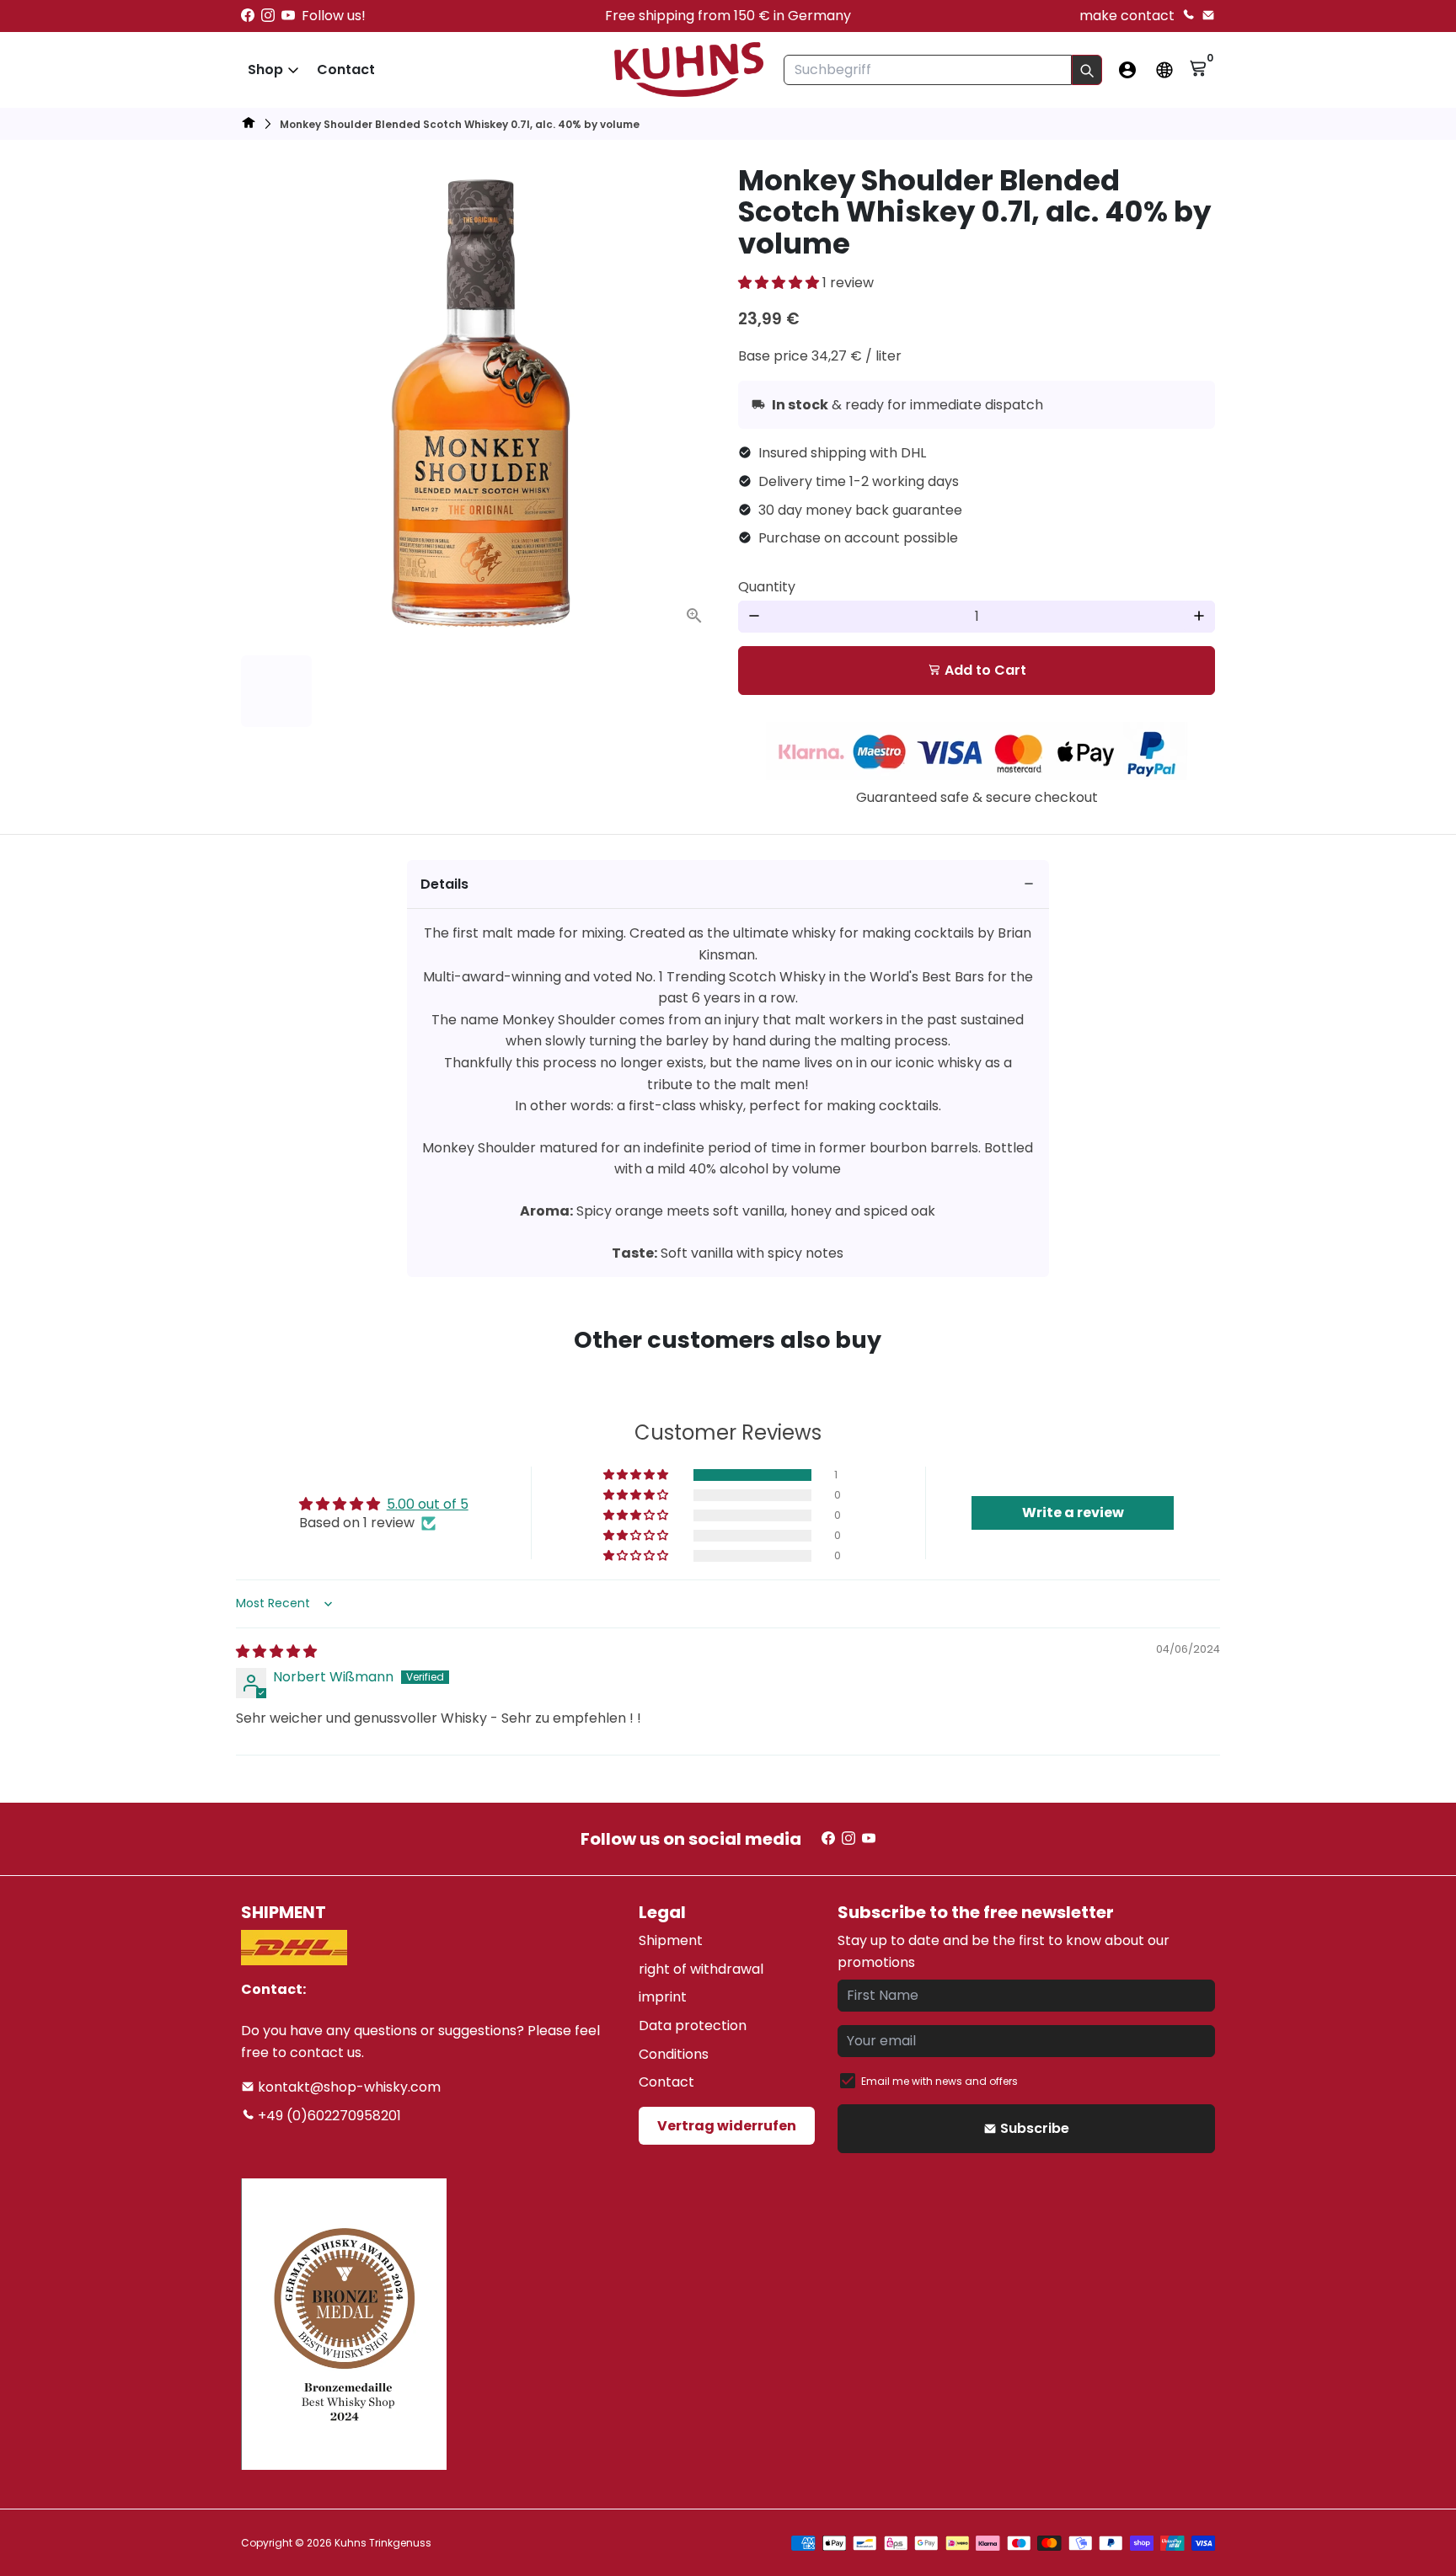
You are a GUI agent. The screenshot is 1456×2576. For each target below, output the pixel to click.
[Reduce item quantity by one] (754, 617)
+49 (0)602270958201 (328, 2116)
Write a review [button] (1073, 1512)
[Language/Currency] (1164, 70)
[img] (276, 1651)
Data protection (693, 2026)
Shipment (671, 1940)
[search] (1087, 70)
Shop (265, 69)
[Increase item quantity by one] (1199, 617)
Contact (346, 69)
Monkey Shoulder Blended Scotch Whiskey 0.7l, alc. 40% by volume (460, 124)
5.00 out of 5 (428, 1504)
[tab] (728, 885)
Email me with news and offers (939, 2081)
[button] (780, 283)
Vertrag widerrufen (727, 2126)
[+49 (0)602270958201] (1188, 16)
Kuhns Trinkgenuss (383, 2543)
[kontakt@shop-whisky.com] (1208, 16)
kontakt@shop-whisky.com (348, 2087)
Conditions (674, 2054)
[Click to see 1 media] (276, 691)
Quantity (767, 587)
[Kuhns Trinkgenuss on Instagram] (268, 16)
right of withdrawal (701, 1969)
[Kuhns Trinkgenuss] (249, 125)
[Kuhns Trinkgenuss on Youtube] (288, 16)
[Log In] (1127, 70)
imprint (663, 1997)
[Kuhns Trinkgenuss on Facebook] (248, 16)
